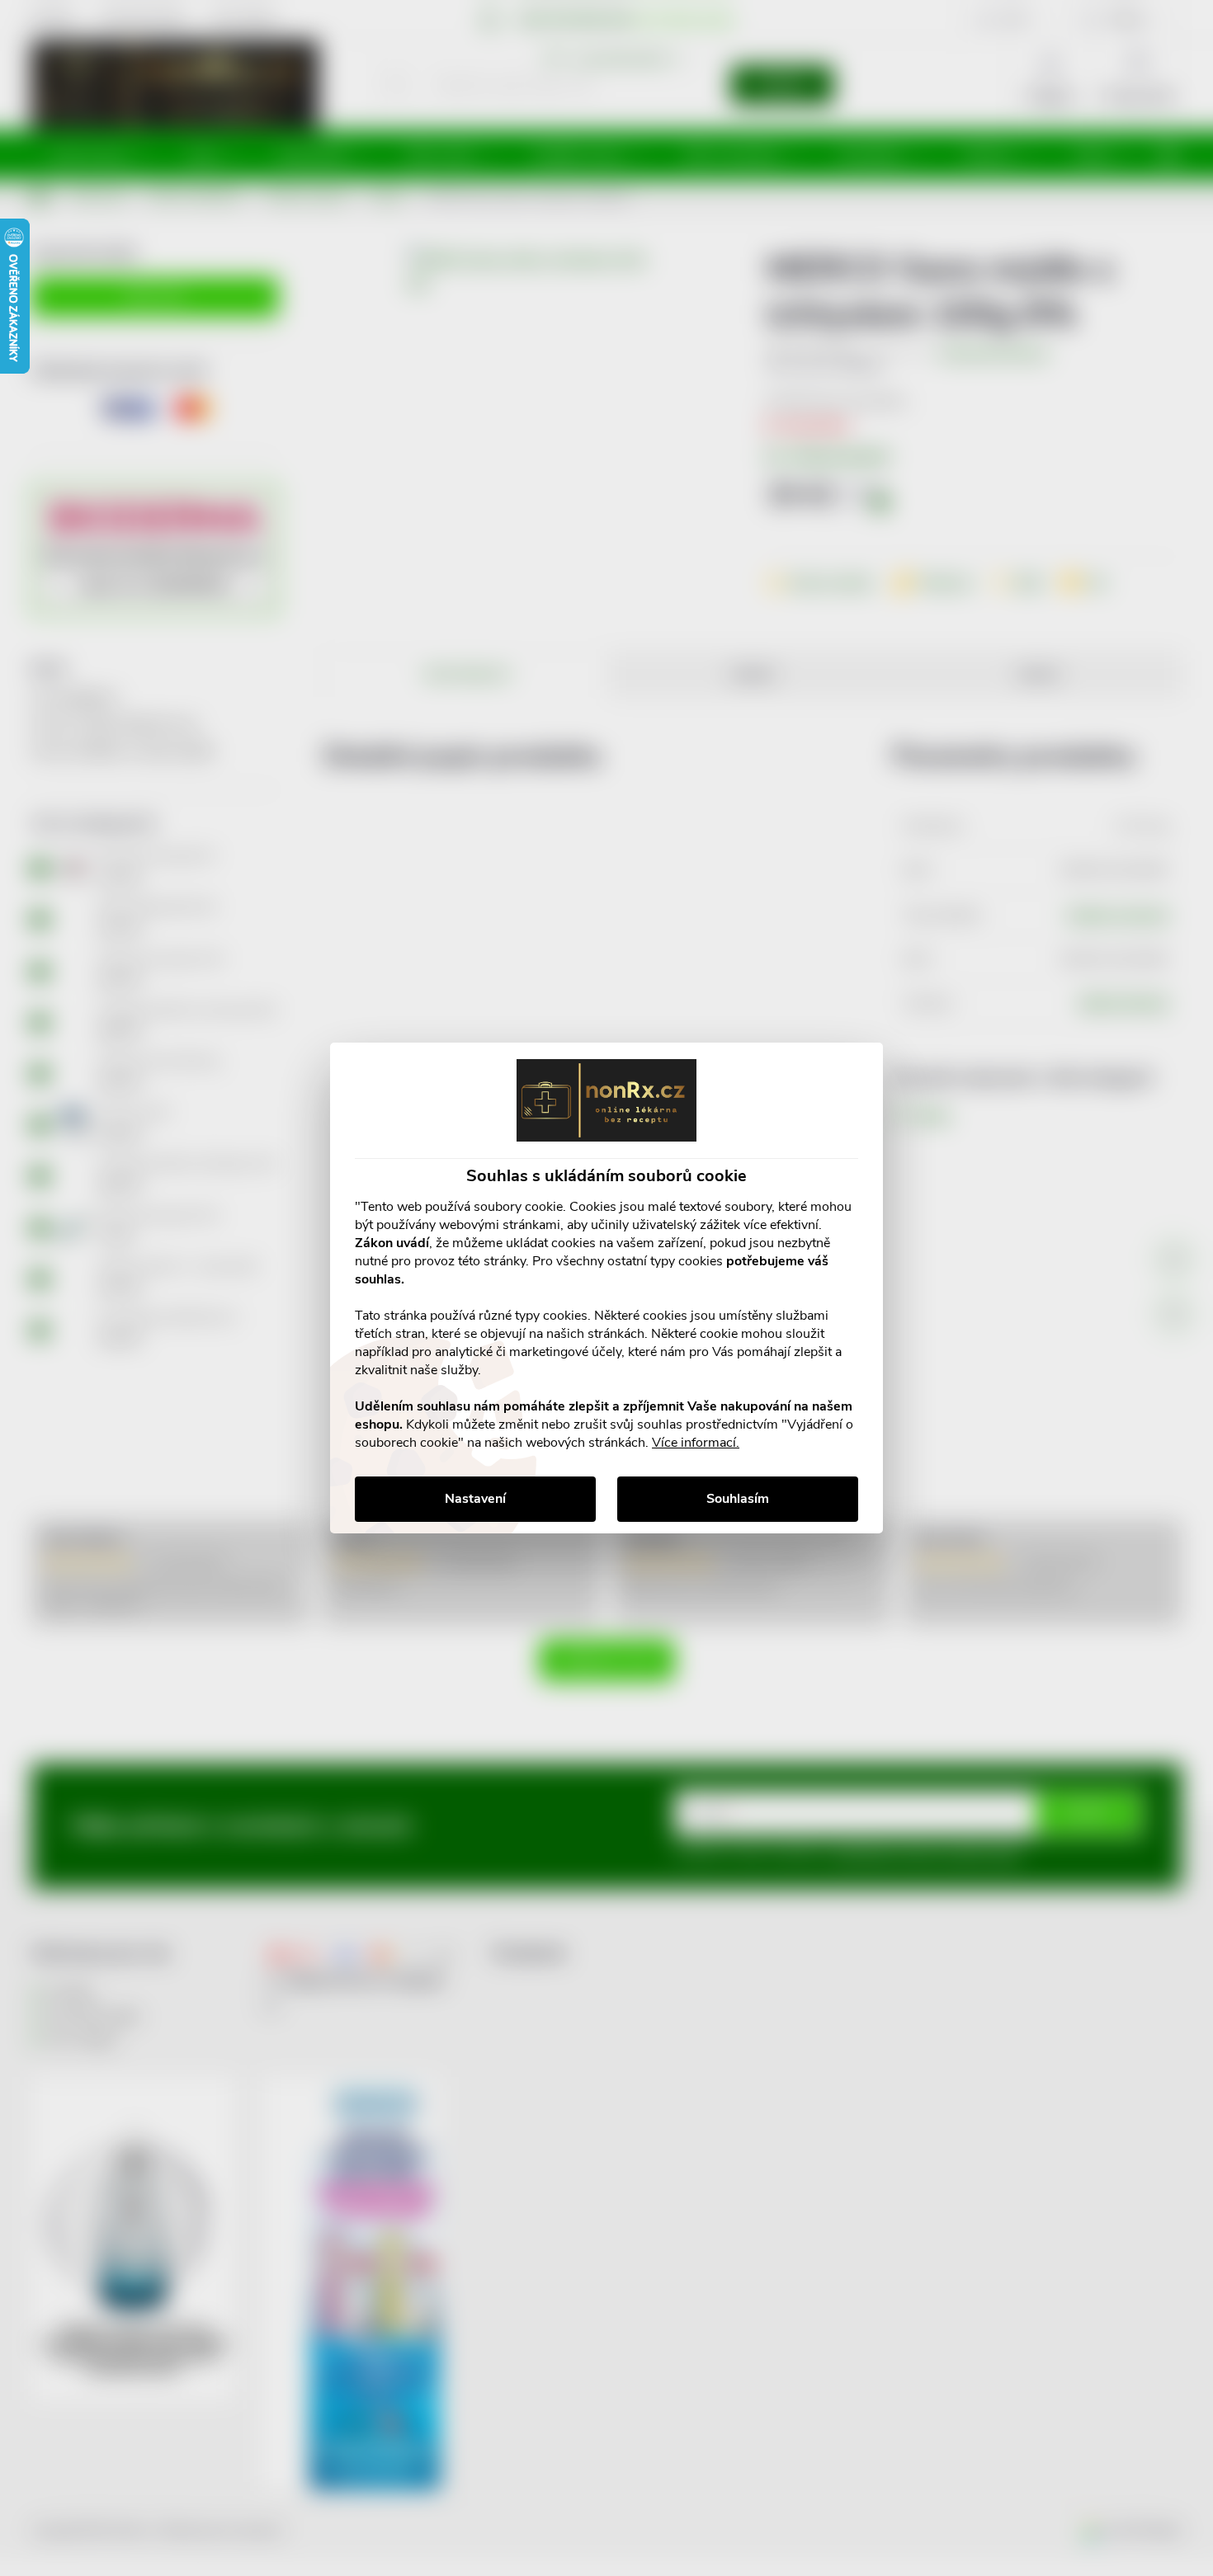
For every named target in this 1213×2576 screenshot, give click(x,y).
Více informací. (696, 1443)
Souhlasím (738, 1499)
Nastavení (475, 1499)
